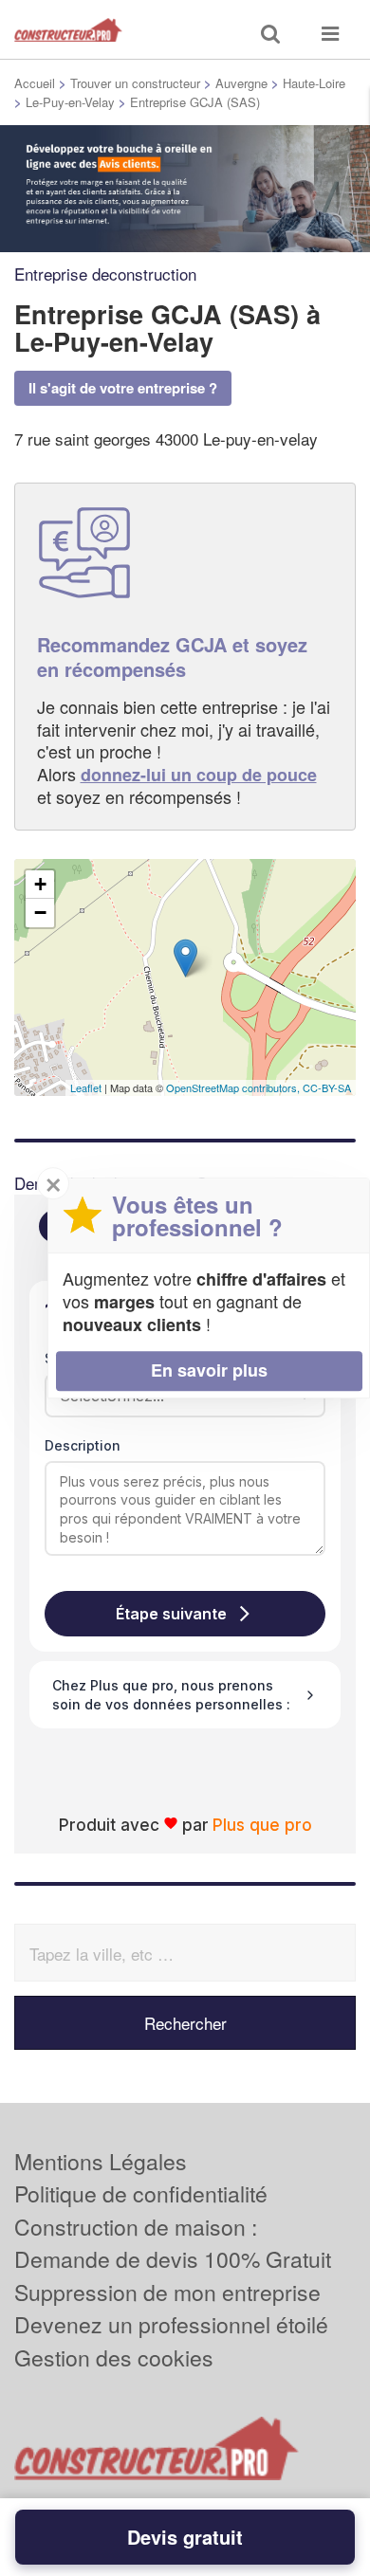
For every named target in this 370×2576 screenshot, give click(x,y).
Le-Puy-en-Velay (70, 102)
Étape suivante (171, 1614)
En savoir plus (209, 1370)
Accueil (35, 83)
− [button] (40, 913)
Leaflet (86, 1087)
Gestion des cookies (114, 2357)
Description (83, 1445)
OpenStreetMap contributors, (234, 1087)
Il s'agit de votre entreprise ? (123, 388)
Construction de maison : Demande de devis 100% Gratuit (173, 2243)
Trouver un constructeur (135, 83)
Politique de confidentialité (141, 2193)
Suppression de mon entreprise (167, 2292)
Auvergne (241, 83)
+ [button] (40, 884)
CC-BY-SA (327, 1087)
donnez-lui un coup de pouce (199, 775)
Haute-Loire (314, 83)
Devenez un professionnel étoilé (171, 2324)
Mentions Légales (101, 2161)
